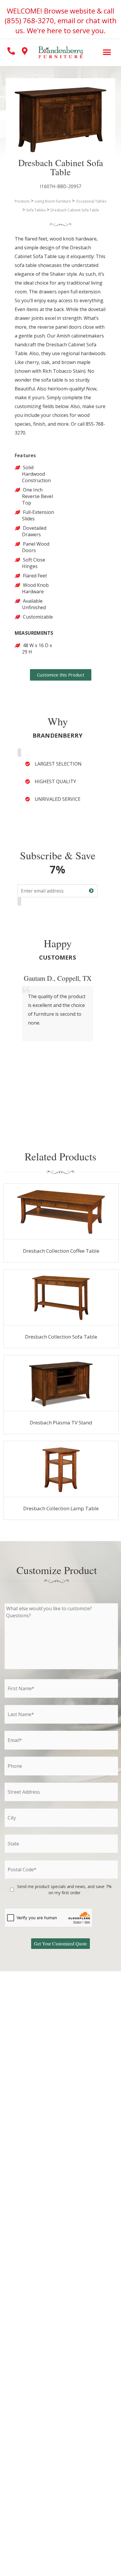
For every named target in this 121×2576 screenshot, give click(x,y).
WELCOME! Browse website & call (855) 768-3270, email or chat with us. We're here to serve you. (61, 21)
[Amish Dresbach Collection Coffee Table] (61, 1212)
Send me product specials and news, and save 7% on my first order (64, 1890)
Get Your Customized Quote (60, 1943)
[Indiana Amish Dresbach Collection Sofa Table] (61, 1297)
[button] (107, 52)
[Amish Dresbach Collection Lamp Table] (61, 1469)
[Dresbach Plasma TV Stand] (61, 1383)
